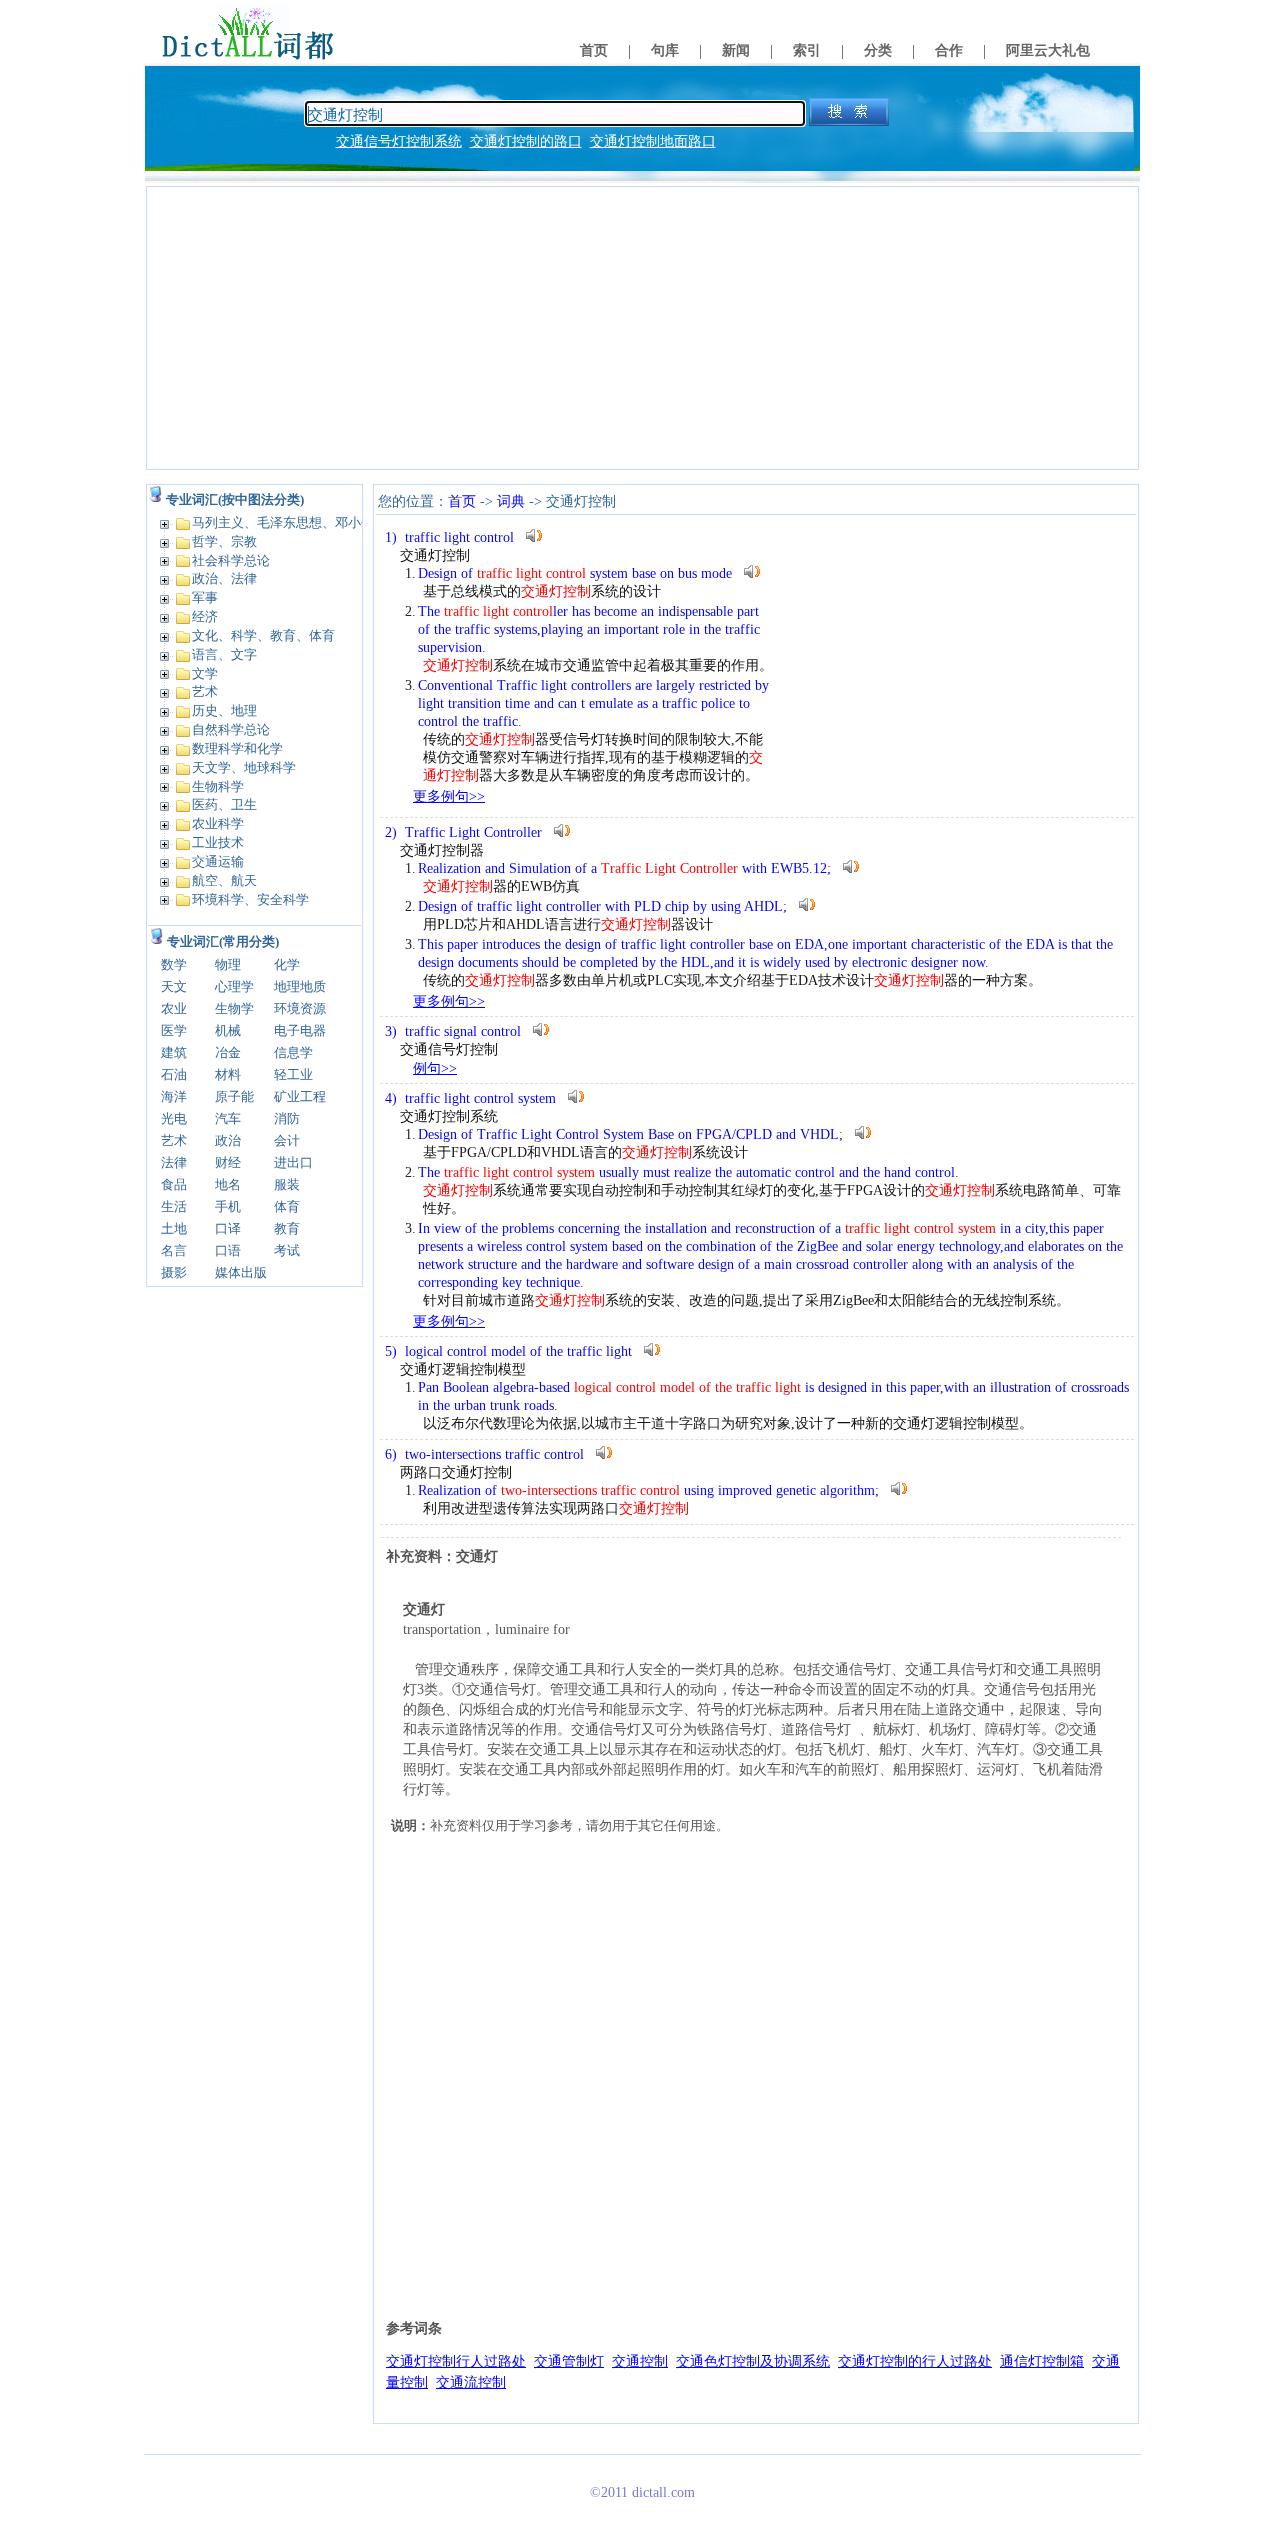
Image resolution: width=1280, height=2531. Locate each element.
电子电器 (300, 1030)
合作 (949, 50)
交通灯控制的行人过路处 (915, 2361)
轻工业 (293, 1074)
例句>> (435, 1068)
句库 (665, 50)
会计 (287, 1140)
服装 (287, 1184)
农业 (174, 1008)
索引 (807, 50)
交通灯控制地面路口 (653, 141)
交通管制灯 (569, 2361)
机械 (228, 1030)
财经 (228, 1162)
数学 (174, 964)
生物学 (234, 1008)
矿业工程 (300, 1096)
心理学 (234, 986)
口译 (228, 1228)
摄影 (174, 1272)
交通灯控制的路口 (526, 141)
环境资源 (300, 1008)
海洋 (174, 1096)
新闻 (736, 50)
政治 (228, 1140)
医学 (174, 1030)
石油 (174, 1074)
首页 (594, 50)
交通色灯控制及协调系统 (753, 2361)
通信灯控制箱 (1042, 2361)
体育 (287, 1206)
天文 (174, 986)
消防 (287, 1118)
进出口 (293, 1162)
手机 (228, 1206)
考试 (287, 1250)
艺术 (174, 1140)
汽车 (228, 1118)
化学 (287, 964)
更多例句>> (449, 796)
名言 (174, 1250)
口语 (228, 1250)
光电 (174, 1118)
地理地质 (300, 986)
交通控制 (640, 2361)
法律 (174, 1162)
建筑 (174, 1052)
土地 (174, 1228)
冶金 (228, 1052)
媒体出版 (241, 1272)
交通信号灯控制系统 (399, 141)
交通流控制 (471, 2382)
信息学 (293, 1052)
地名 (228, 1184)
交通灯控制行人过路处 (456, 2361)
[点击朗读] (534, 535)
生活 (174, 1206)
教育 (287, 1228)
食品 (174, 1184)
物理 (228, 964)
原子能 (234, 1096)
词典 (511, 501)
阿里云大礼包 (1048, 50)
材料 (228, 1074)
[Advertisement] (642, 328)
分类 (878, 50)
